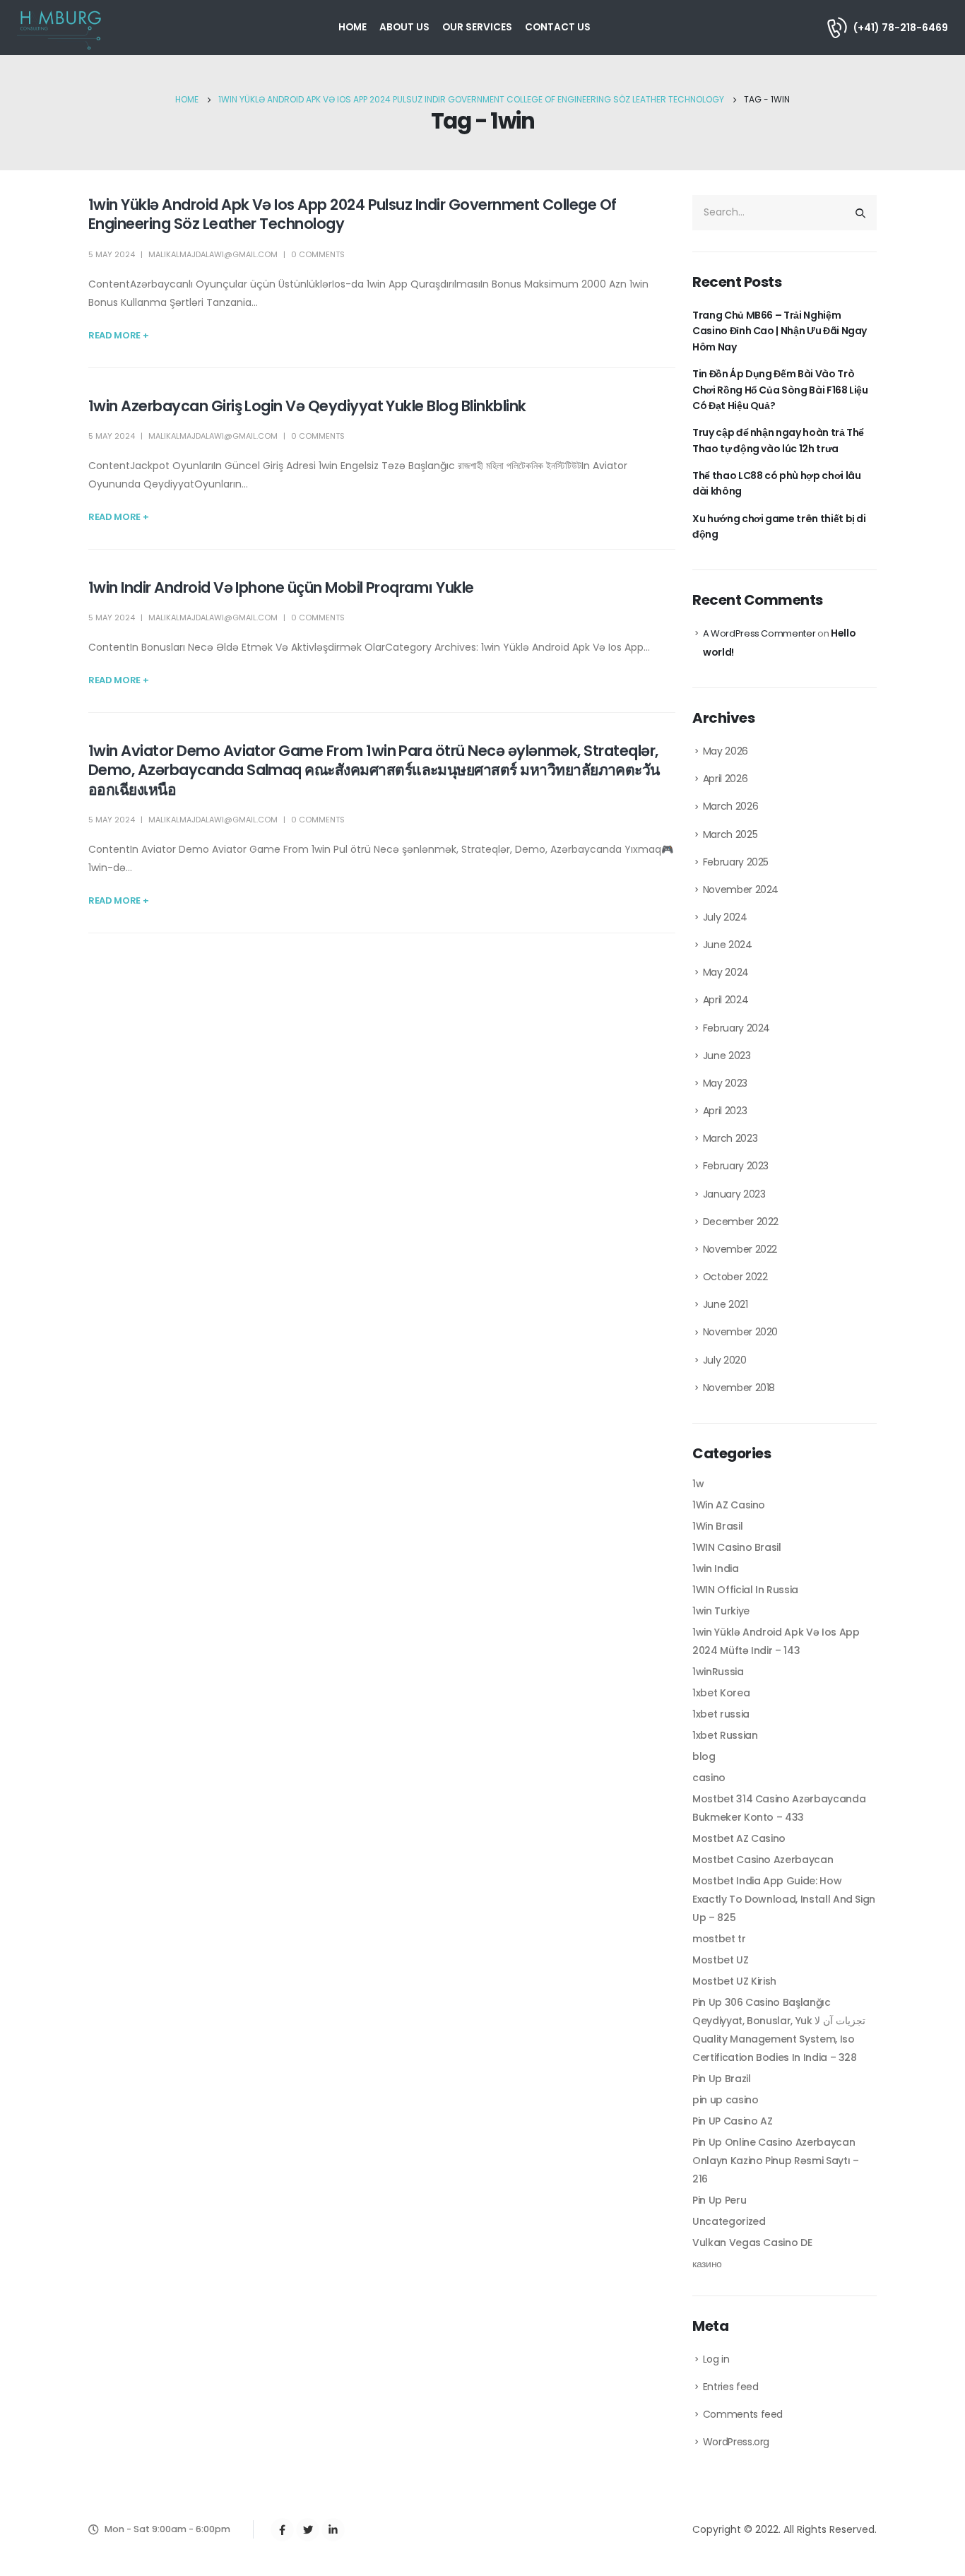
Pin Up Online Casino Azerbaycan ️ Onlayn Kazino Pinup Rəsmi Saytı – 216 (775, 2161)
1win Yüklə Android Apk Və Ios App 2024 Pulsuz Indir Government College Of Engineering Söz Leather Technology (353, 214)
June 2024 (728, 945)
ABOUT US (404, 27)
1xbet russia (721, 1714)
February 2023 (736, 1166)
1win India (716, 1568)
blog (704, 1756)
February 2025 (736, 862)
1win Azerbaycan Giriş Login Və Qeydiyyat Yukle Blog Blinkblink (307, 406)
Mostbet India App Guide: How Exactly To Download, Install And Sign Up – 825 (784, 1899)
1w (698, 1484)
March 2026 (731, 806)
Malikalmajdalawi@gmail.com (213, 254)
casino (709, 1778)
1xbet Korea (721, 1693)
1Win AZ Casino (729, 1505)
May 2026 (726, 751)
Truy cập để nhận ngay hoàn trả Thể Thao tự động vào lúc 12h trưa (778, 440)
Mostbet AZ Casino (739, 1838)
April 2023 (725, 1111)
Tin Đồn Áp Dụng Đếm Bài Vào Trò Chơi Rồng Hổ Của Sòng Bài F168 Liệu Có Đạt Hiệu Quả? (780, 390)
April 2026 (726, 779)
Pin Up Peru (719, 2200)
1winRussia (718, 1672)
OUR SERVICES (477, 27)
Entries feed (731, 2387)
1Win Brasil (717, 1526)
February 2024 (736, 1028)
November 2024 (741, 890)
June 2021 (726, 1304)
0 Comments (318, 254)
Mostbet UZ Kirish (734, 1981)
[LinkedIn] (333, 2530)
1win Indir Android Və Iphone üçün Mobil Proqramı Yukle (281, 587)
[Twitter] (308, 2530)
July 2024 (725, 917)
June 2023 (727, 1056)
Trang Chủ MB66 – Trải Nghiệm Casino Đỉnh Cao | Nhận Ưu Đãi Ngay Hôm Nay (780, 331)
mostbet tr (719, 1939)
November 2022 (740, 1249)
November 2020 (740, 1332)
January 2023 (734, 1194)
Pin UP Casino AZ (732, 2121)
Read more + (118, 335)
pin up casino (725, 2100)
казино (707, 2264)
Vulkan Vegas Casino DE (752, 2243)
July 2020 (725, 1360)
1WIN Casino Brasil (737, 1547)
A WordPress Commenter (759, 633)
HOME (353, 27)
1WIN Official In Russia (745, 1590)
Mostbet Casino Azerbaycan (763, 1860)
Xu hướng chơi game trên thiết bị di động (779, 526)
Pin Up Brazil (721, 2079)
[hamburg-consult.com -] (60, 28)
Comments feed (743, 2414)
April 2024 (726, 1000)
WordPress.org (736, 2442)
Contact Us (558, 27)
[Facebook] (282, 2530)
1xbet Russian (725, 1735)
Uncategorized (729, 2221)
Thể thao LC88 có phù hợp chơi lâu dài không (776, 483)
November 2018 (739, 1388)
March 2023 (730, 1138)
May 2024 (726, 972)
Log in (716, 2359)
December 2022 (741, 1222)
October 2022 (735, 1277)
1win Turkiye (721, 1611)
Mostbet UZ (721, 1960)
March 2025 (730, 834)
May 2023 (725, 1083)
